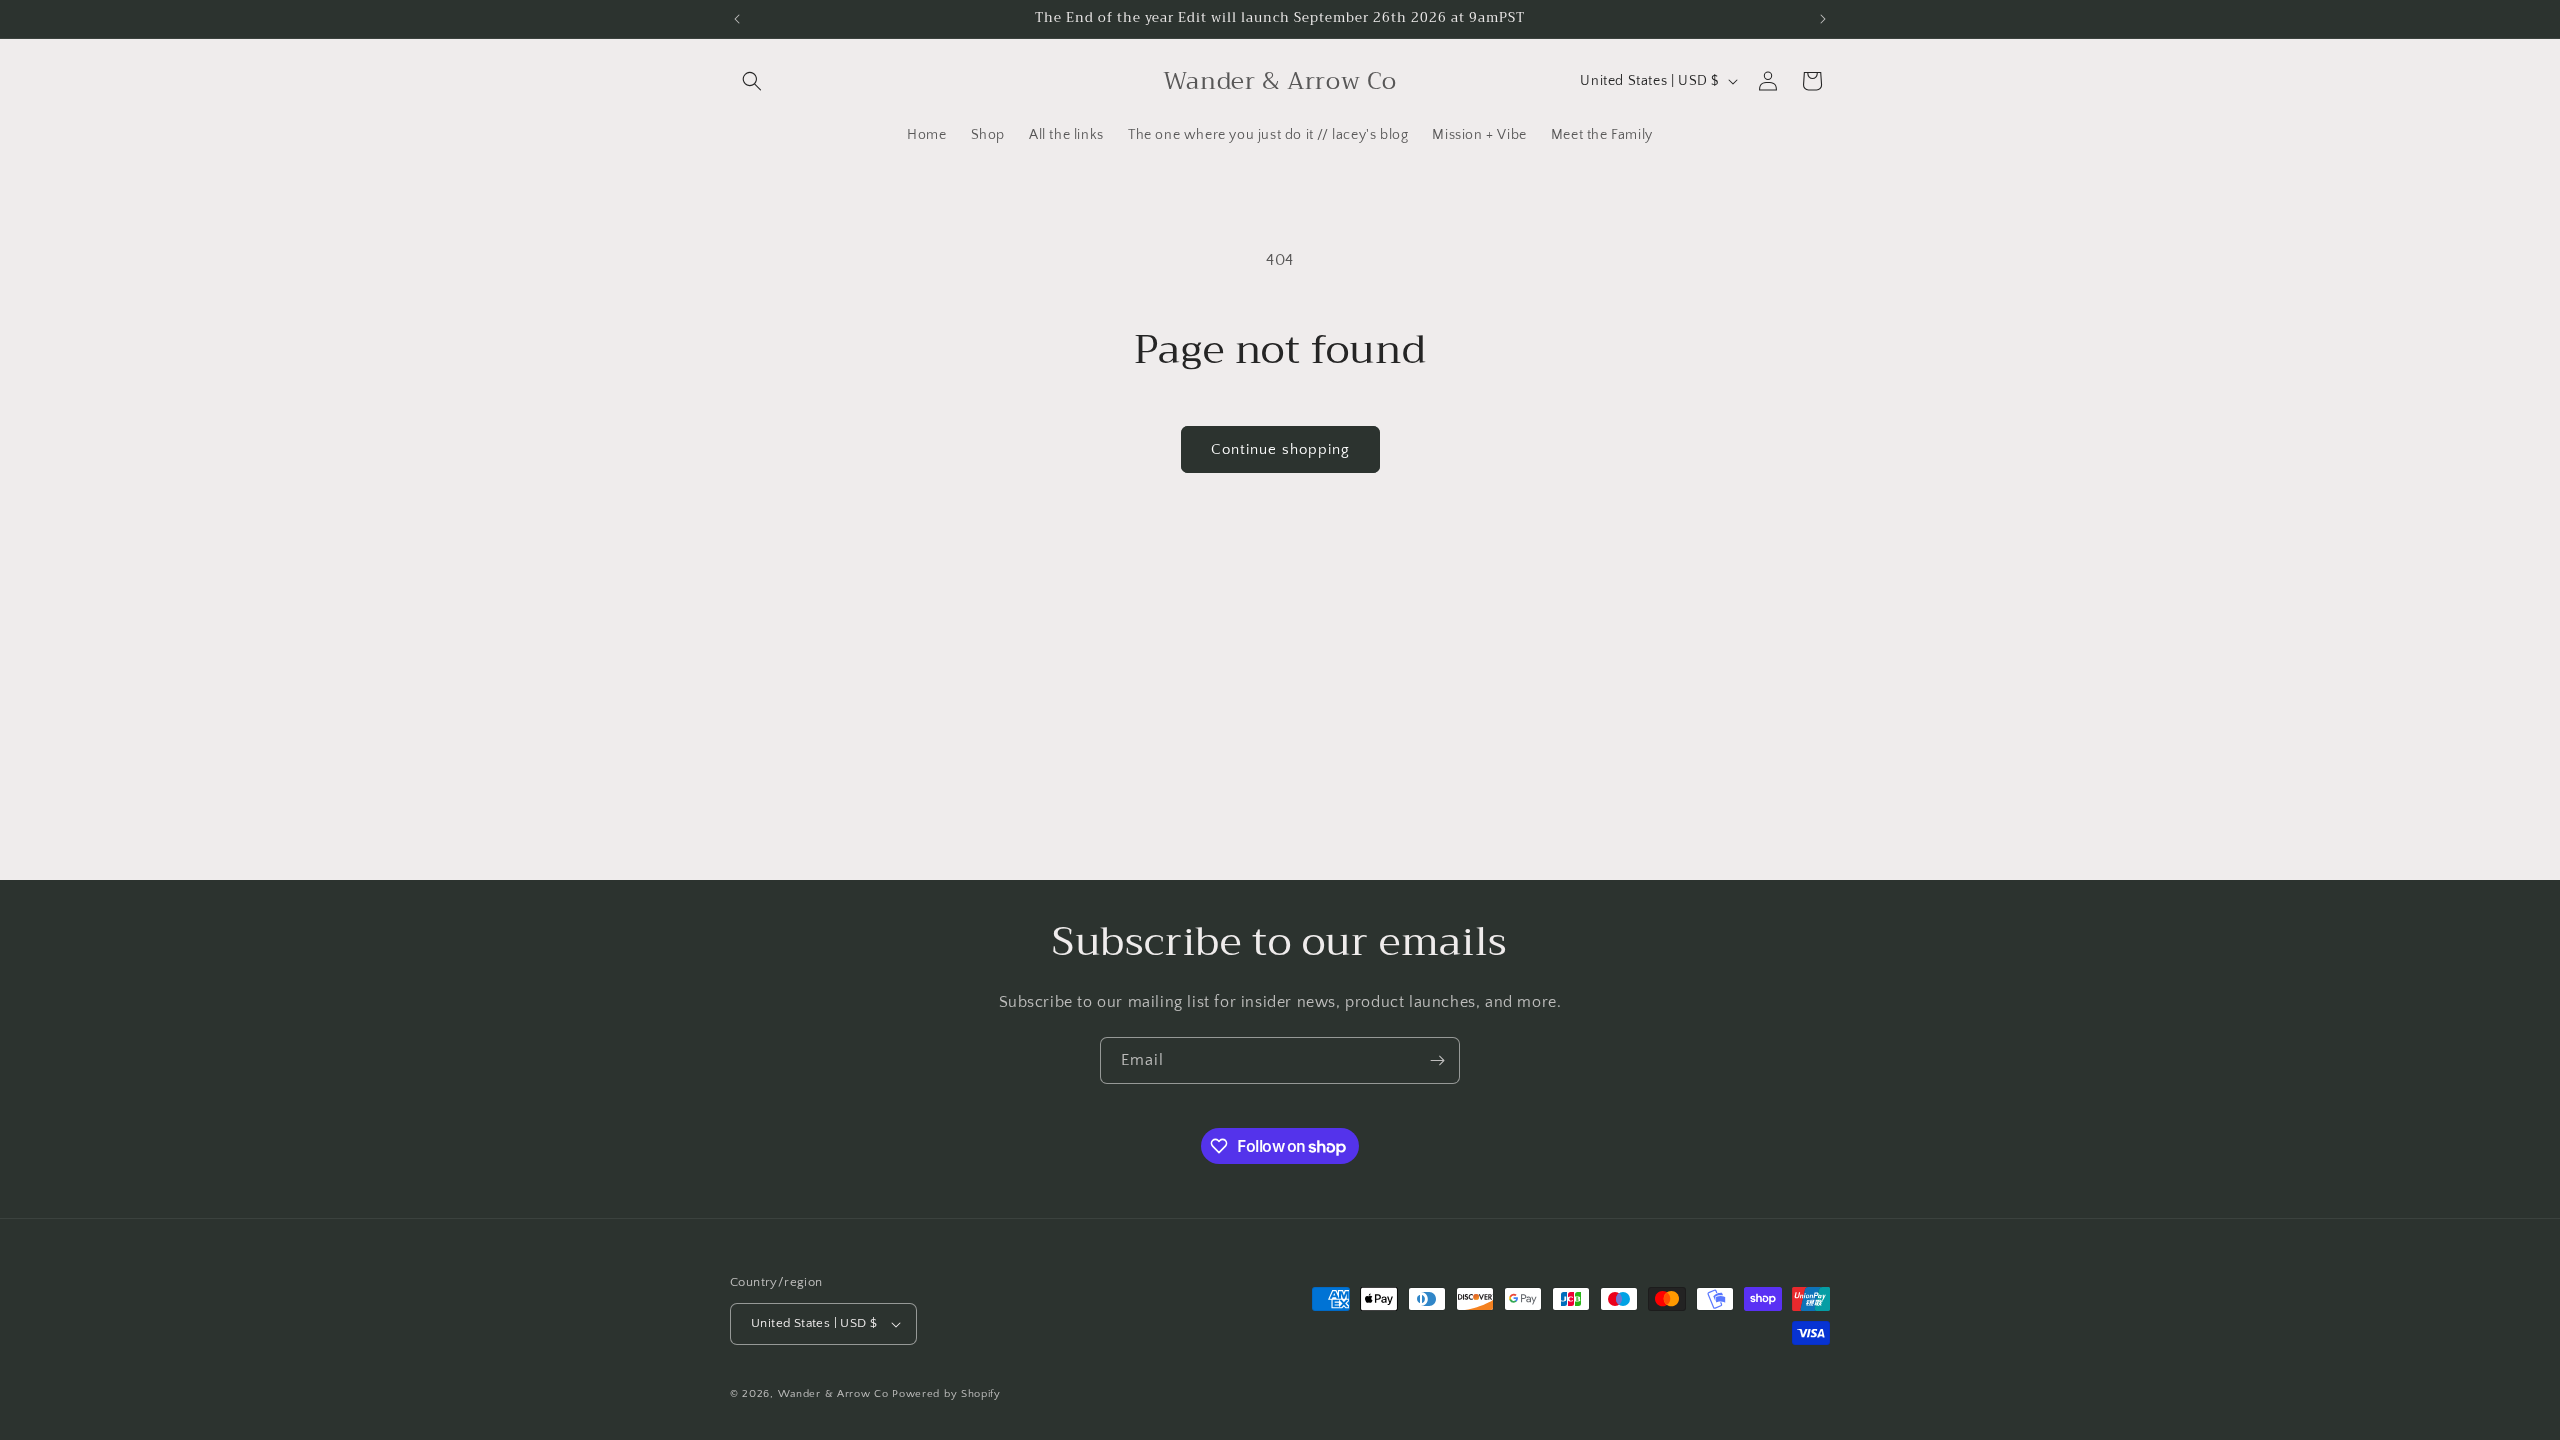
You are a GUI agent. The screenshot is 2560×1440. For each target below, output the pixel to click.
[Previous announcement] (737, 19)
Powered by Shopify (946, 1394)
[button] (752, 81)
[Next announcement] (1823, 19)
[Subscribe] (1437, 1060)
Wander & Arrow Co (833, 1394)
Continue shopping (1280, 449)
